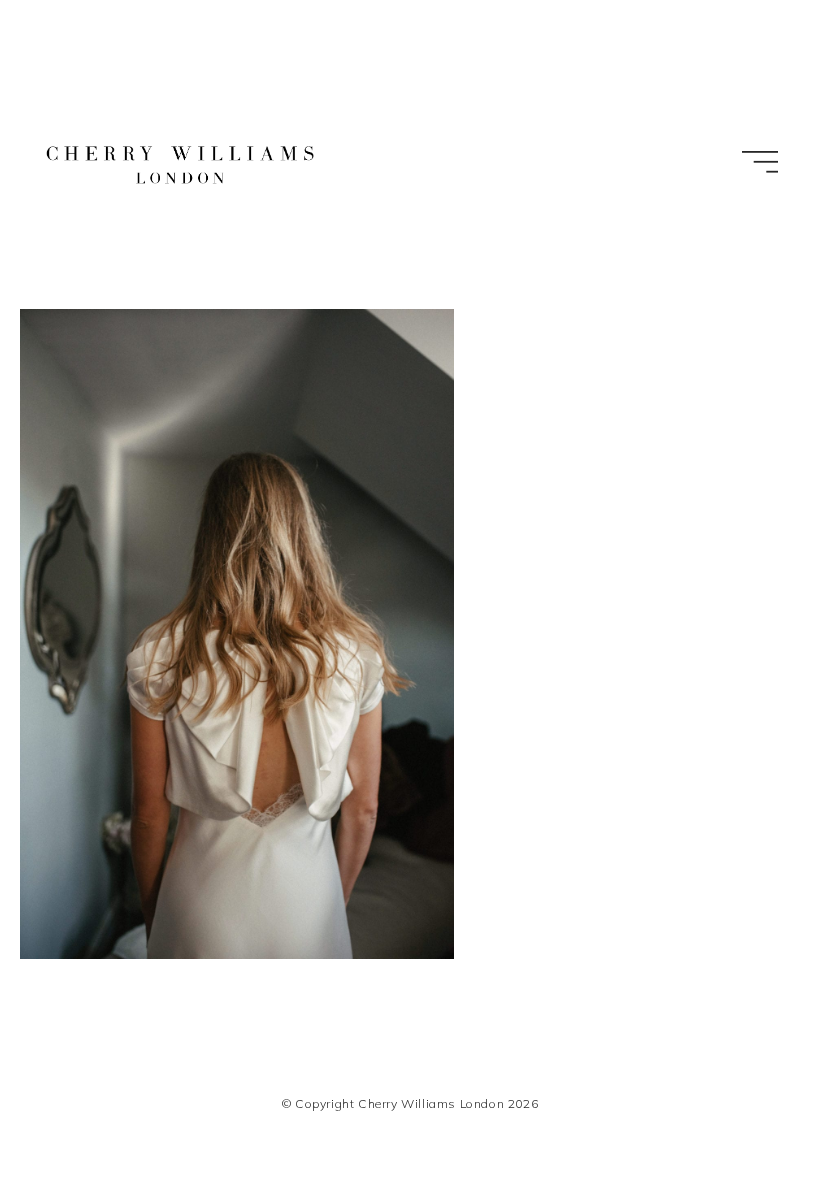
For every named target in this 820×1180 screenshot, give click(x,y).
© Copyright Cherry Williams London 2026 (410, 1103)
